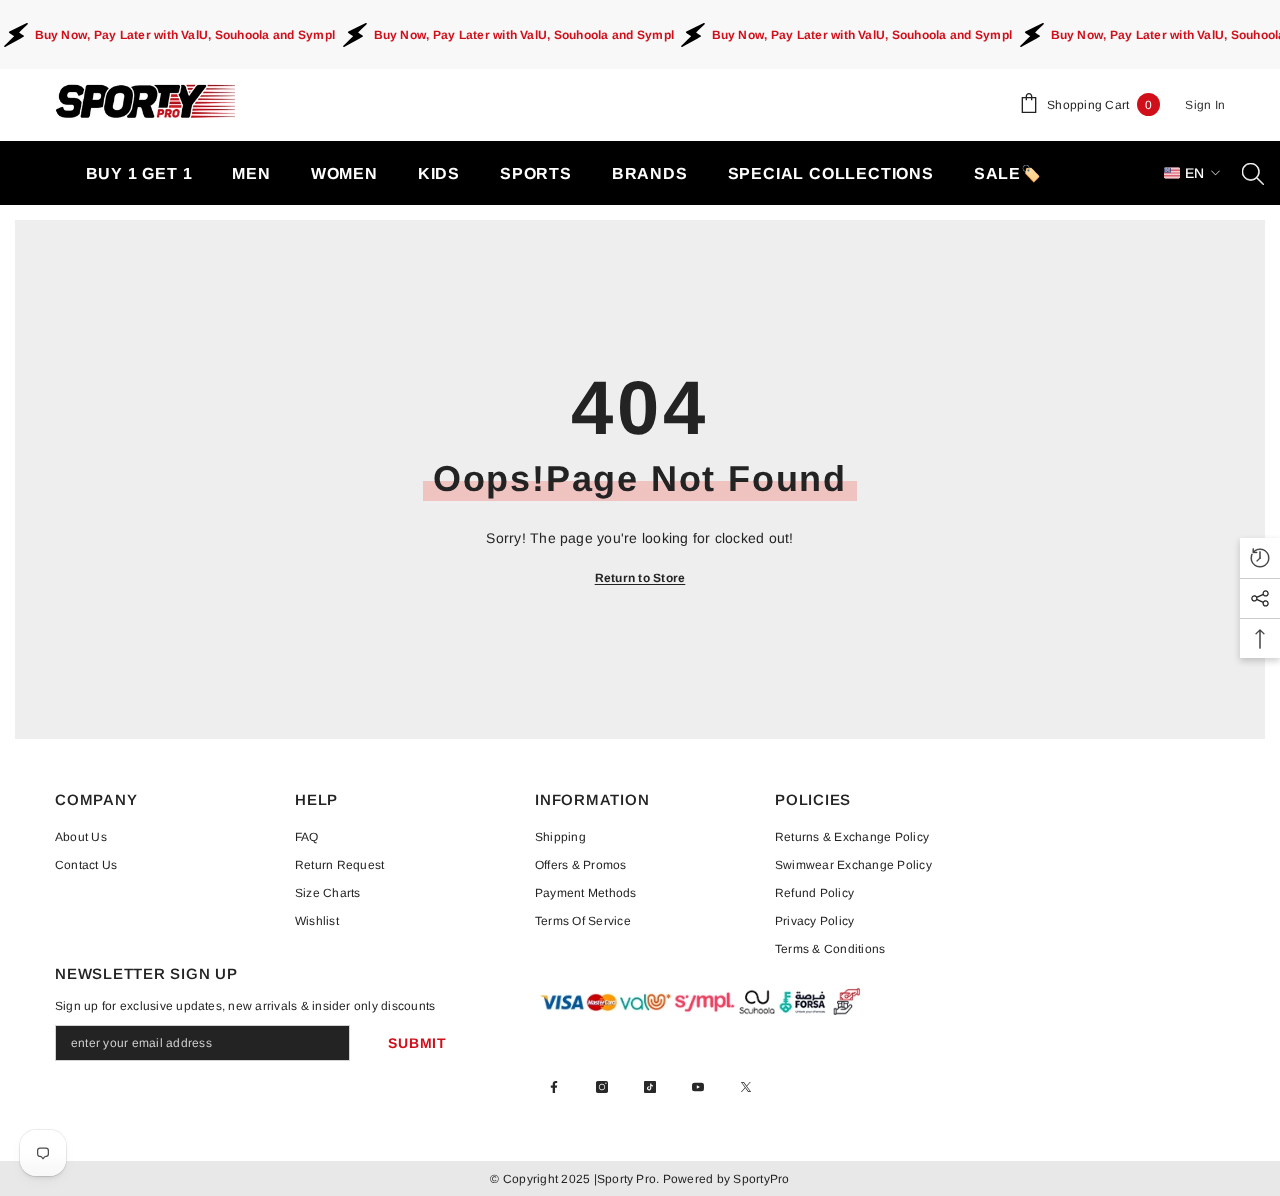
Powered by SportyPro (724, 1179)
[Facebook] (554, 1087)
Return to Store (640, 578)
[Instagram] (602, 1087)
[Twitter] (746, 1087)
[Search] (1253, 173)
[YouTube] (698, 1087)
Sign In (1205, 105)
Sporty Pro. (628, 1179)
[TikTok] (650, 1087)
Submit (417, 1043)
